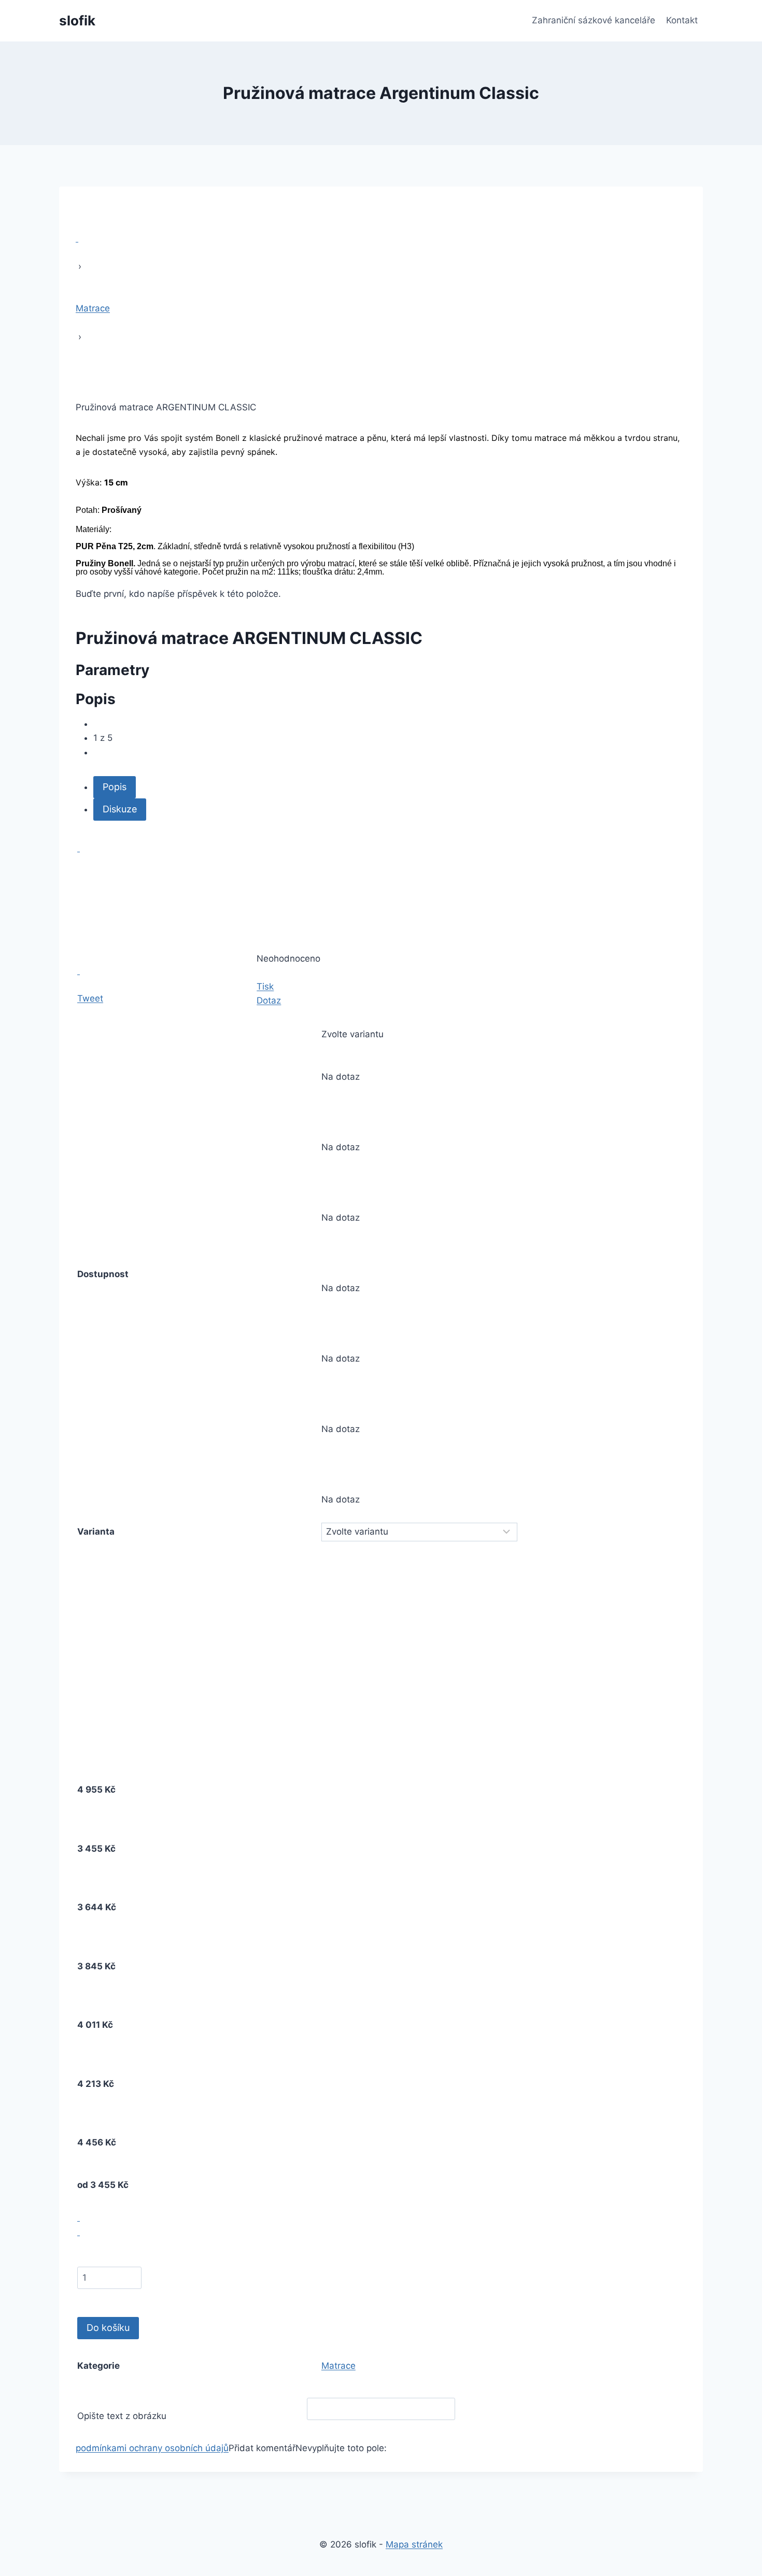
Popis (115, 787)
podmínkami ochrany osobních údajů (152, 2448)
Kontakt (682, 20)
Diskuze (120, 809)
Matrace (338, 2366)
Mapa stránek (414, 2544)
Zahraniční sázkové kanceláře (594, 20)
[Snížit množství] (79, 2231)
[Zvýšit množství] (79, 2217)
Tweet (90, 998)
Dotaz (269, 1000)
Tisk (265, 986)
